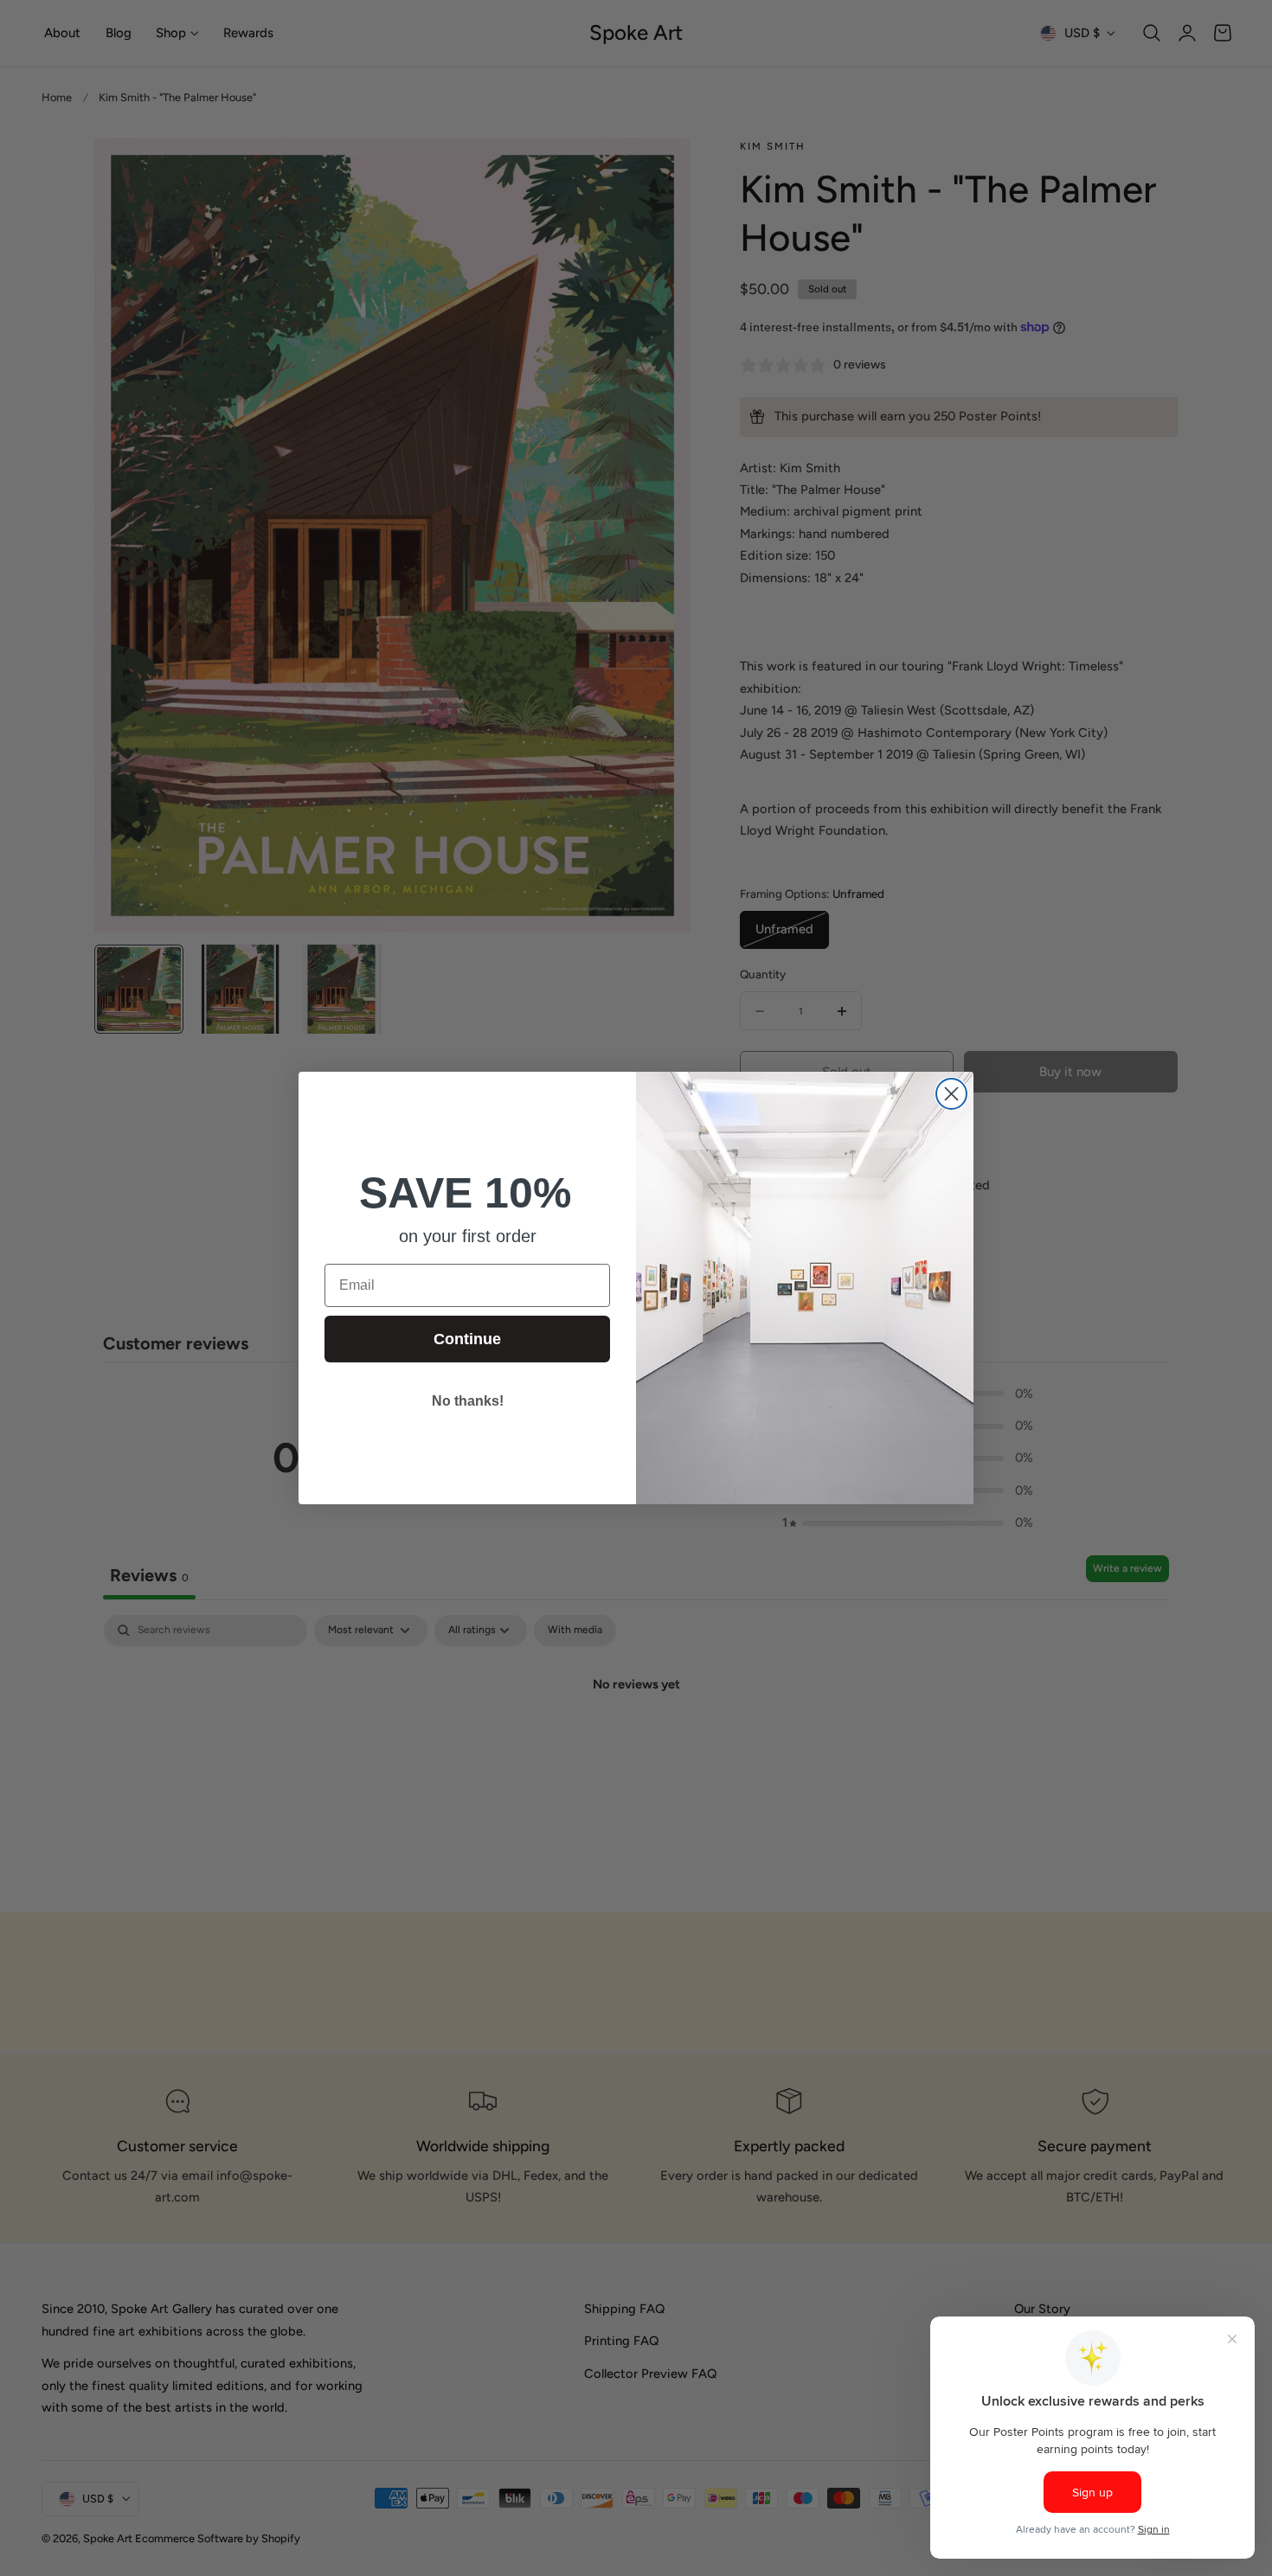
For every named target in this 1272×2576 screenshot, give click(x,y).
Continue (467, 1339)
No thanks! (468, 1401)
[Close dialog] (951, 1094)
